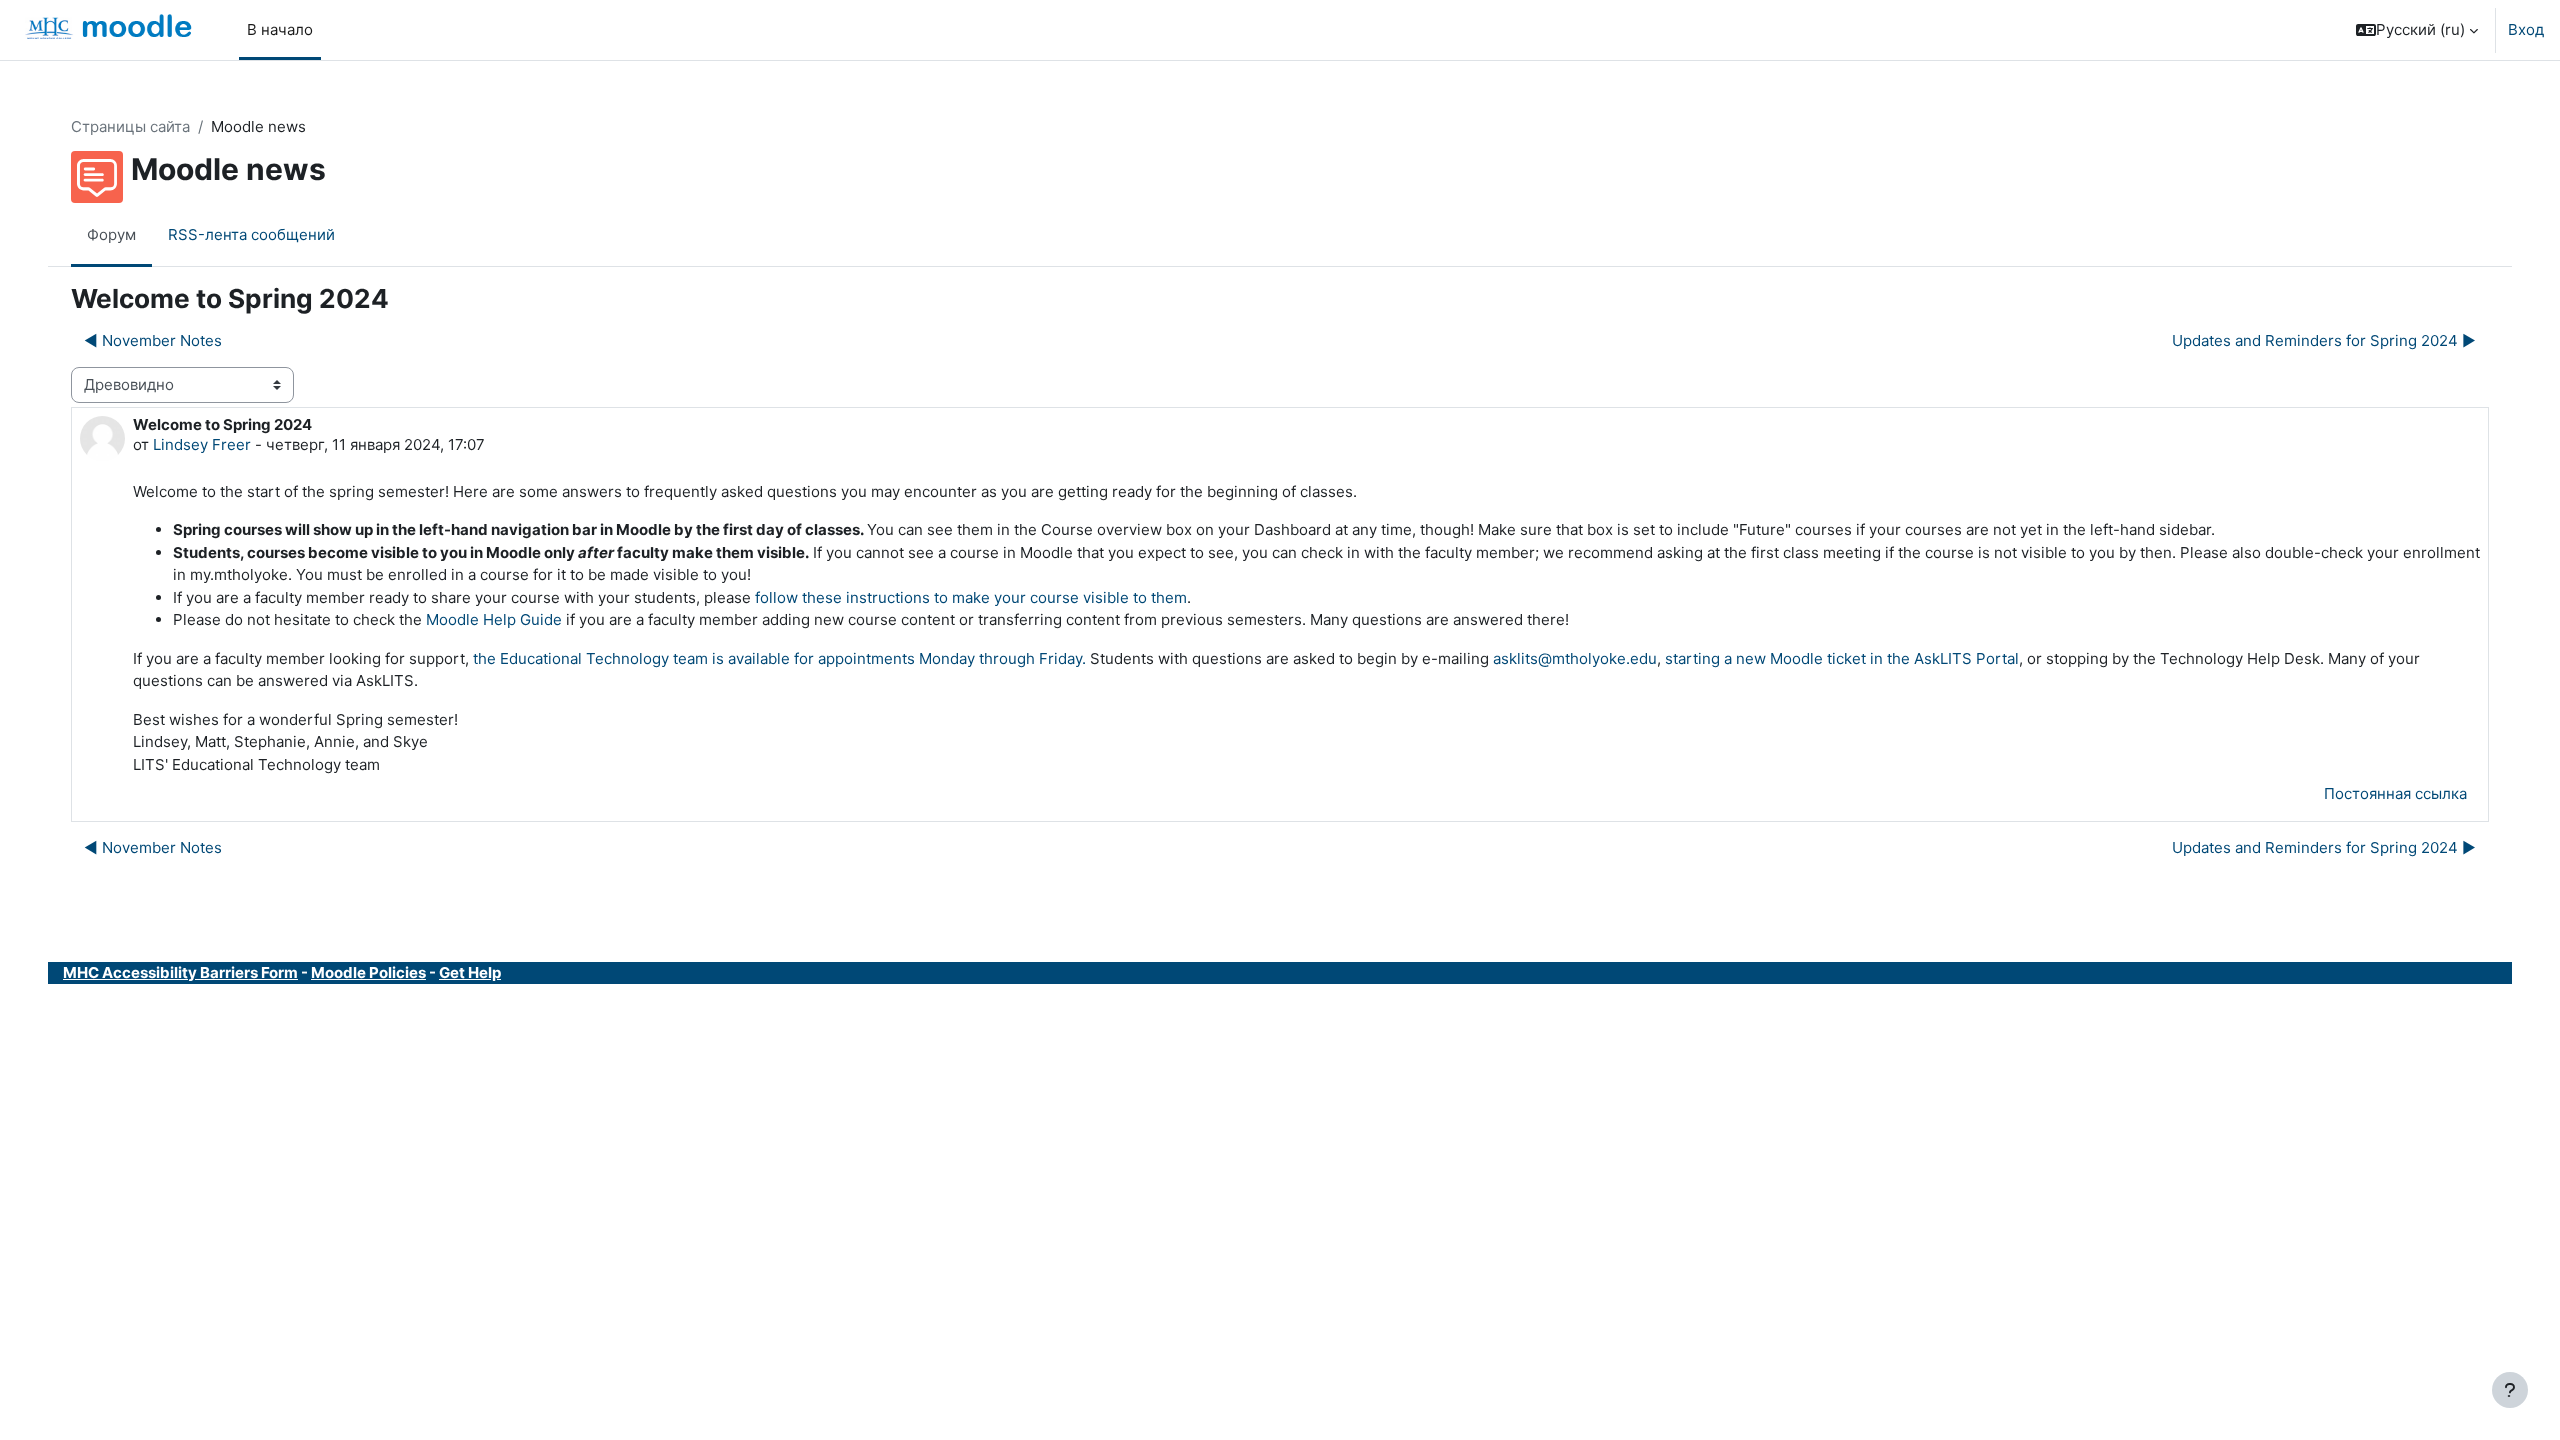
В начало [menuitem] (280, 29)
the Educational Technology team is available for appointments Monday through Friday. (779, 658)
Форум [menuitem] (111, 234)
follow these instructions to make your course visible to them (971, 597)
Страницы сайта (130, 126)
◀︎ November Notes (153, 340)
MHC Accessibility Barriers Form (180, 972)
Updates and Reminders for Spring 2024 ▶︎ (2324, 340)
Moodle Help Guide (494, 619)
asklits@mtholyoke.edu (1575, 658)
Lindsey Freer (202, 444)
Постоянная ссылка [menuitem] (2395, 793)
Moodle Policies (368, 972)
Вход (2526, 29)
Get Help (470, 972)
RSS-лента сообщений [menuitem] (251, 234)
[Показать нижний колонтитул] (2510, 1390)
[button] (2417, 30)
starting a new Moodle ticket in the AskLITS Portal (1842, 658)
